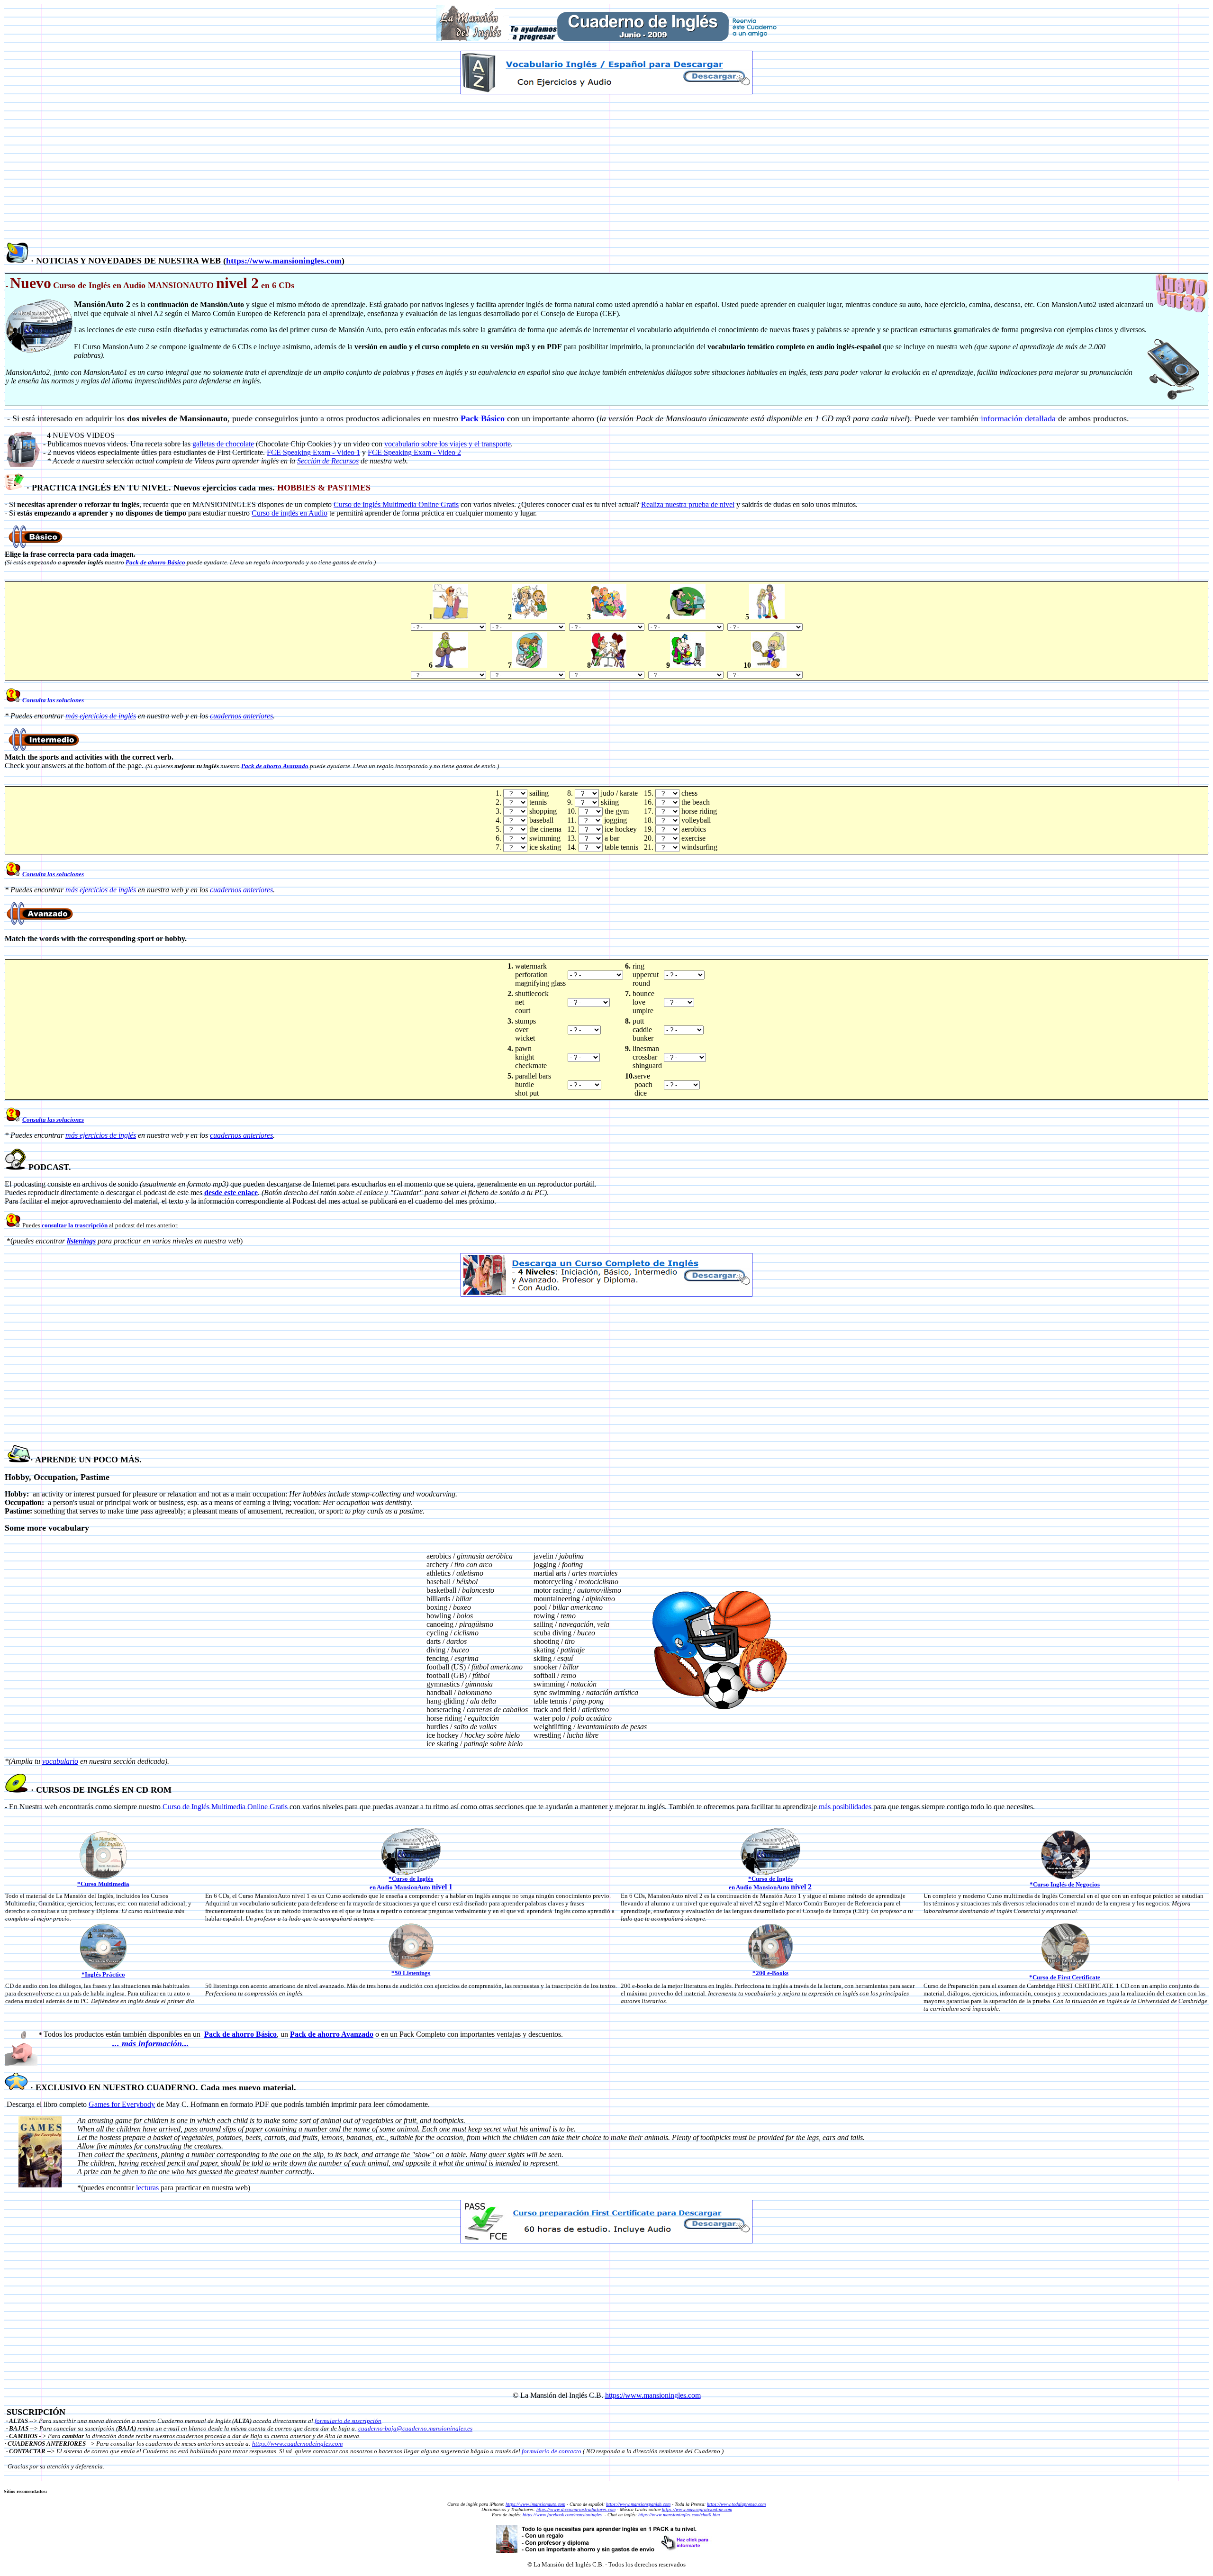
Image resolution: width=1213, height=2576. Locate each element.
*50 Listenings (411, 1973)
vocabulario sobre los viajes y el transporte (448, 444)
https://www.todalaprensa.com (736, 2504)
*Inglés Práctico (103, 1974)
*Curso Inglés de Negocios (1065, 1884)
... (117, 2043)
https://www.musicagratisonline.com (697, 2509)
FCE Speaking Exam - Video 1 (313, 452)
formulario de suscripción (348, 2421)
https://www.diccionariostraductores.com (576, 2509)
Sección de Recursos (328, 461)
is (456, 504)
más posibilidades (845, 1807)
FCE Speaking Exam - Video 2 (414, 452)
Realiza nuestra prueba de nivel (688, 504)
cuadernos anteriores (241, 716)
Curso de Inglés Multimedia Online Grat (394, 504)
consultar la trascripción (75, 1225)
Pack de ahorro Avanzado (275, 766)
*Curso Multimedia (103, 1884)
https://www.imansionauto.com (535, 2504)
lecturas (147, 2188)
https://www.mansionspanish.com (638, 2504)
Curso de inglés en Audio (290, 513)
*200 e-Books (770, 1973)
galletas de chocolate (223, 444)
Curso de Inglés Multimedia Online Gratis (225, 1807)
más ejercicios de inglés (101, 716)
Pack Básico (483, 418)
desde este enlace (231, 1193)
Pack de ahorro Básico (155, 562)
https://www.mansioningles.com (284, 261)
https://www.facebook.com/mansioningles (562, 2515)
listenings (81, 1241)
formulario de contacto (552, 2451)
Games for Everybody (122, 2104)
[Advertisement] (606, 168)
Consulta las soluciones (53, 700)
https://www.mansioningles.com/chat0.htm (679, 2515)
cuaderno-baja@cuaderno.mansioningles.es (415, 2428)
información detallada (1018, 418)
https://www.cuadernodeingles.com (297, 2444)
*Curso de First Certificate (1065, 1977)
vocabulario (60, 1761)
